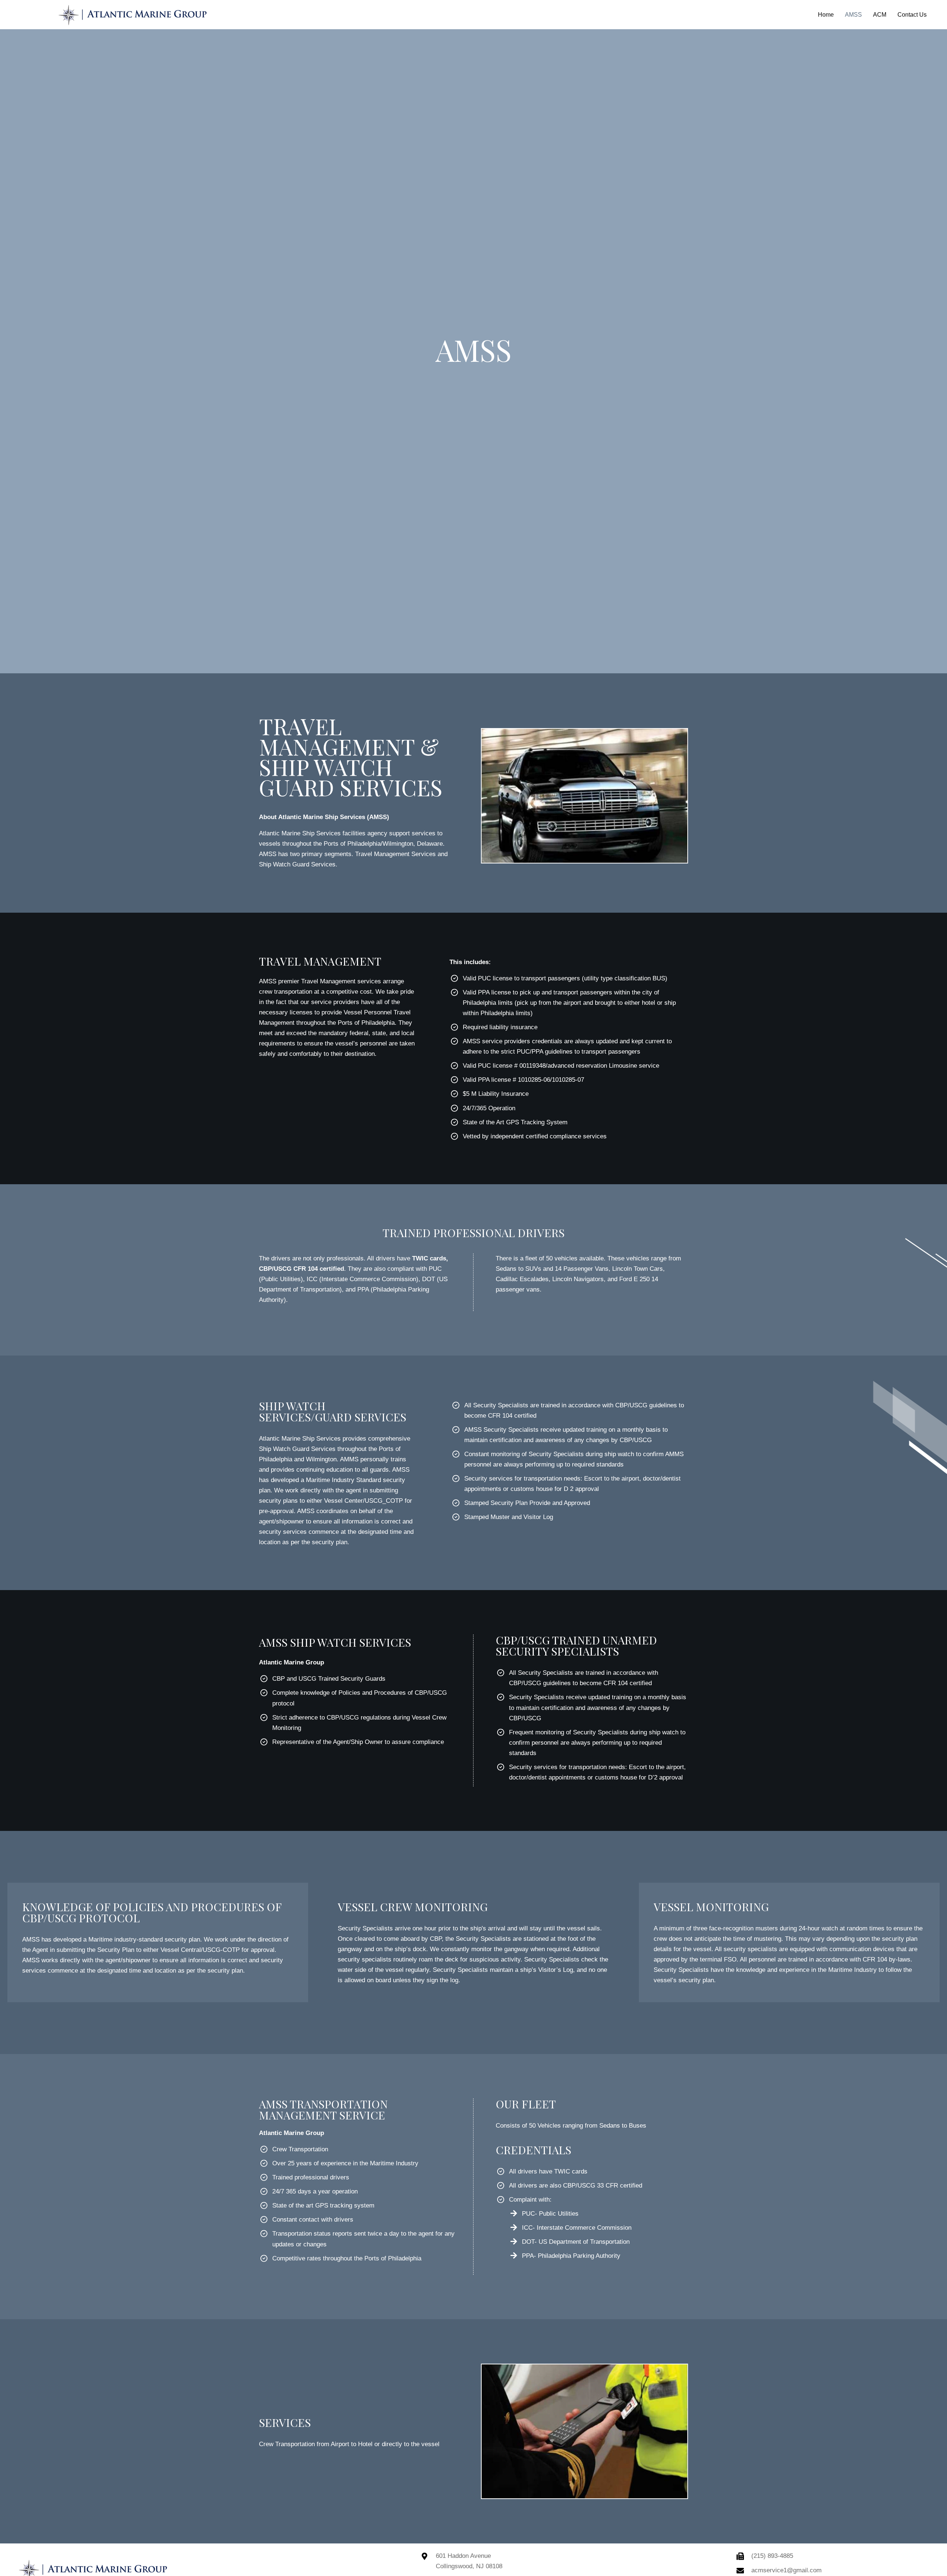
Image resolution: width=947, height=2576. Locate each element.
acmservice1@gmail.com (786, 2570)
